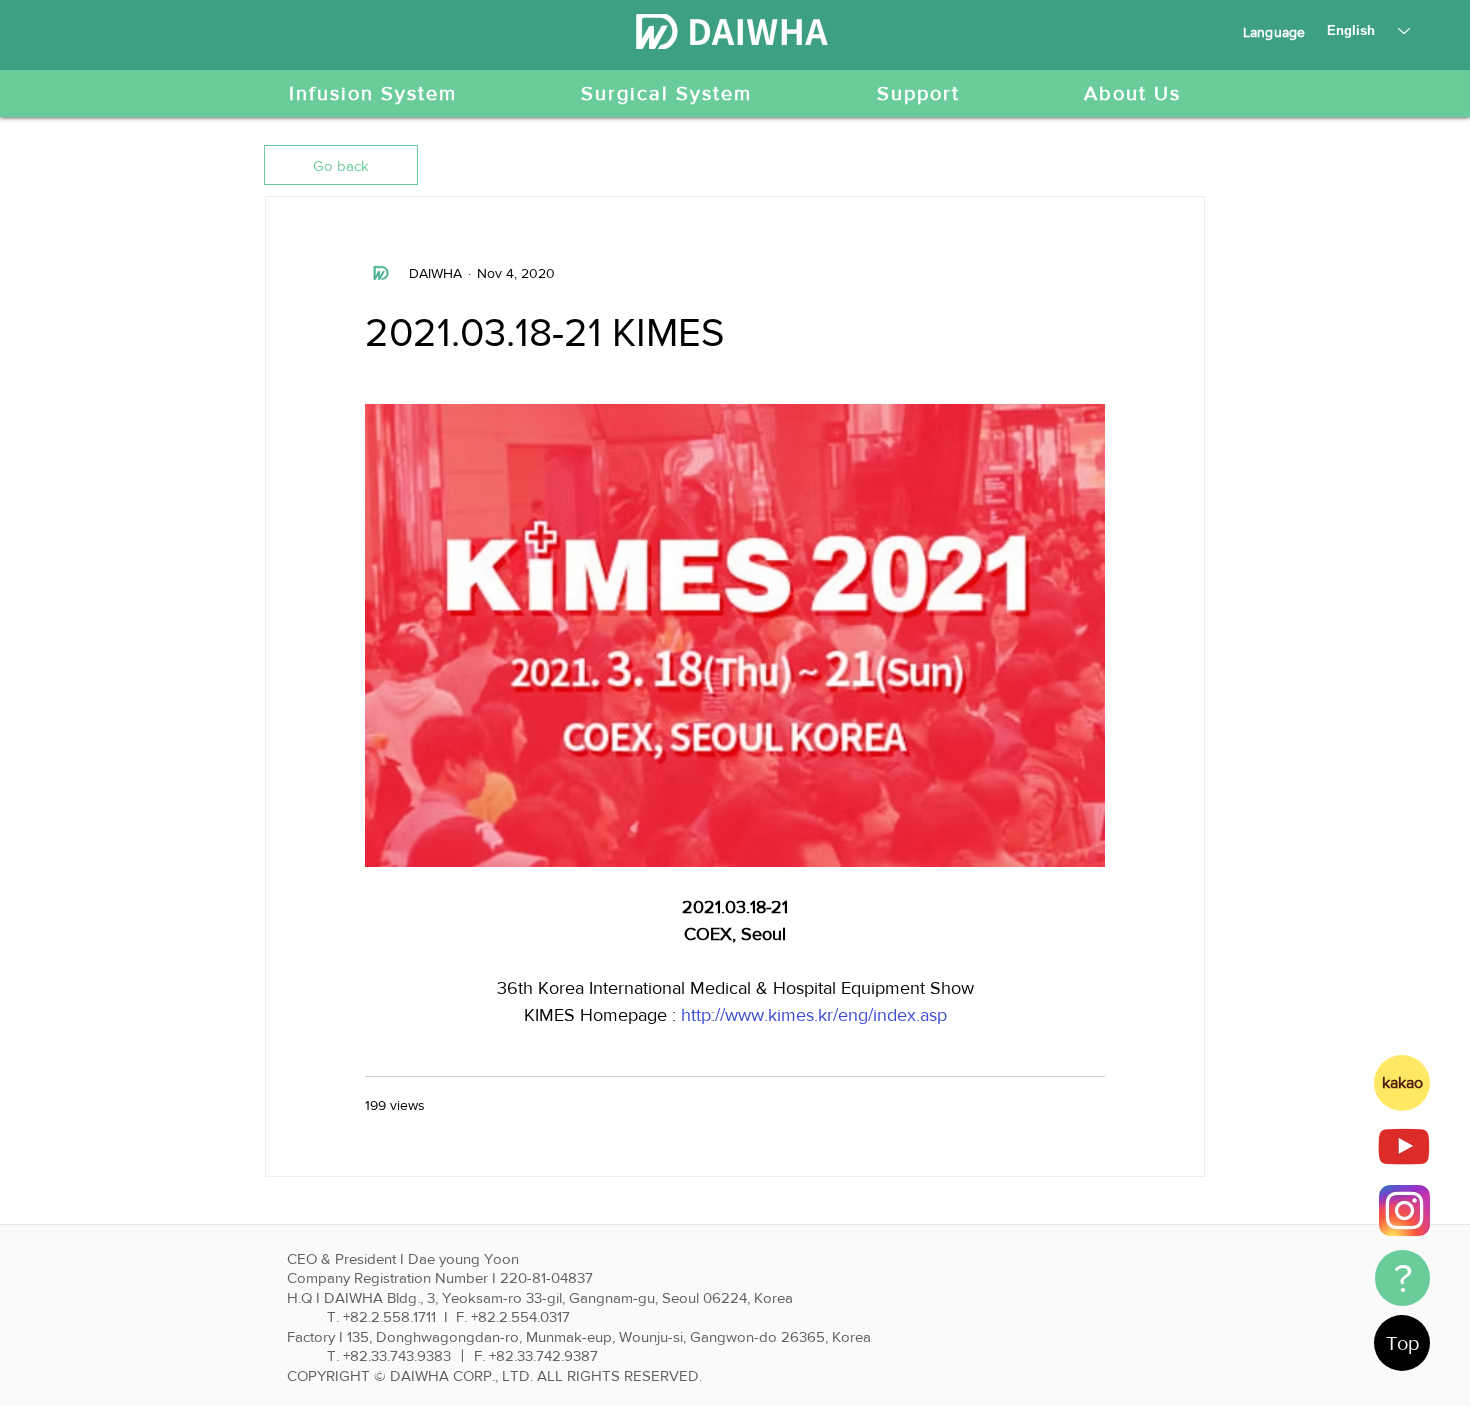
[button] (341, 165)
